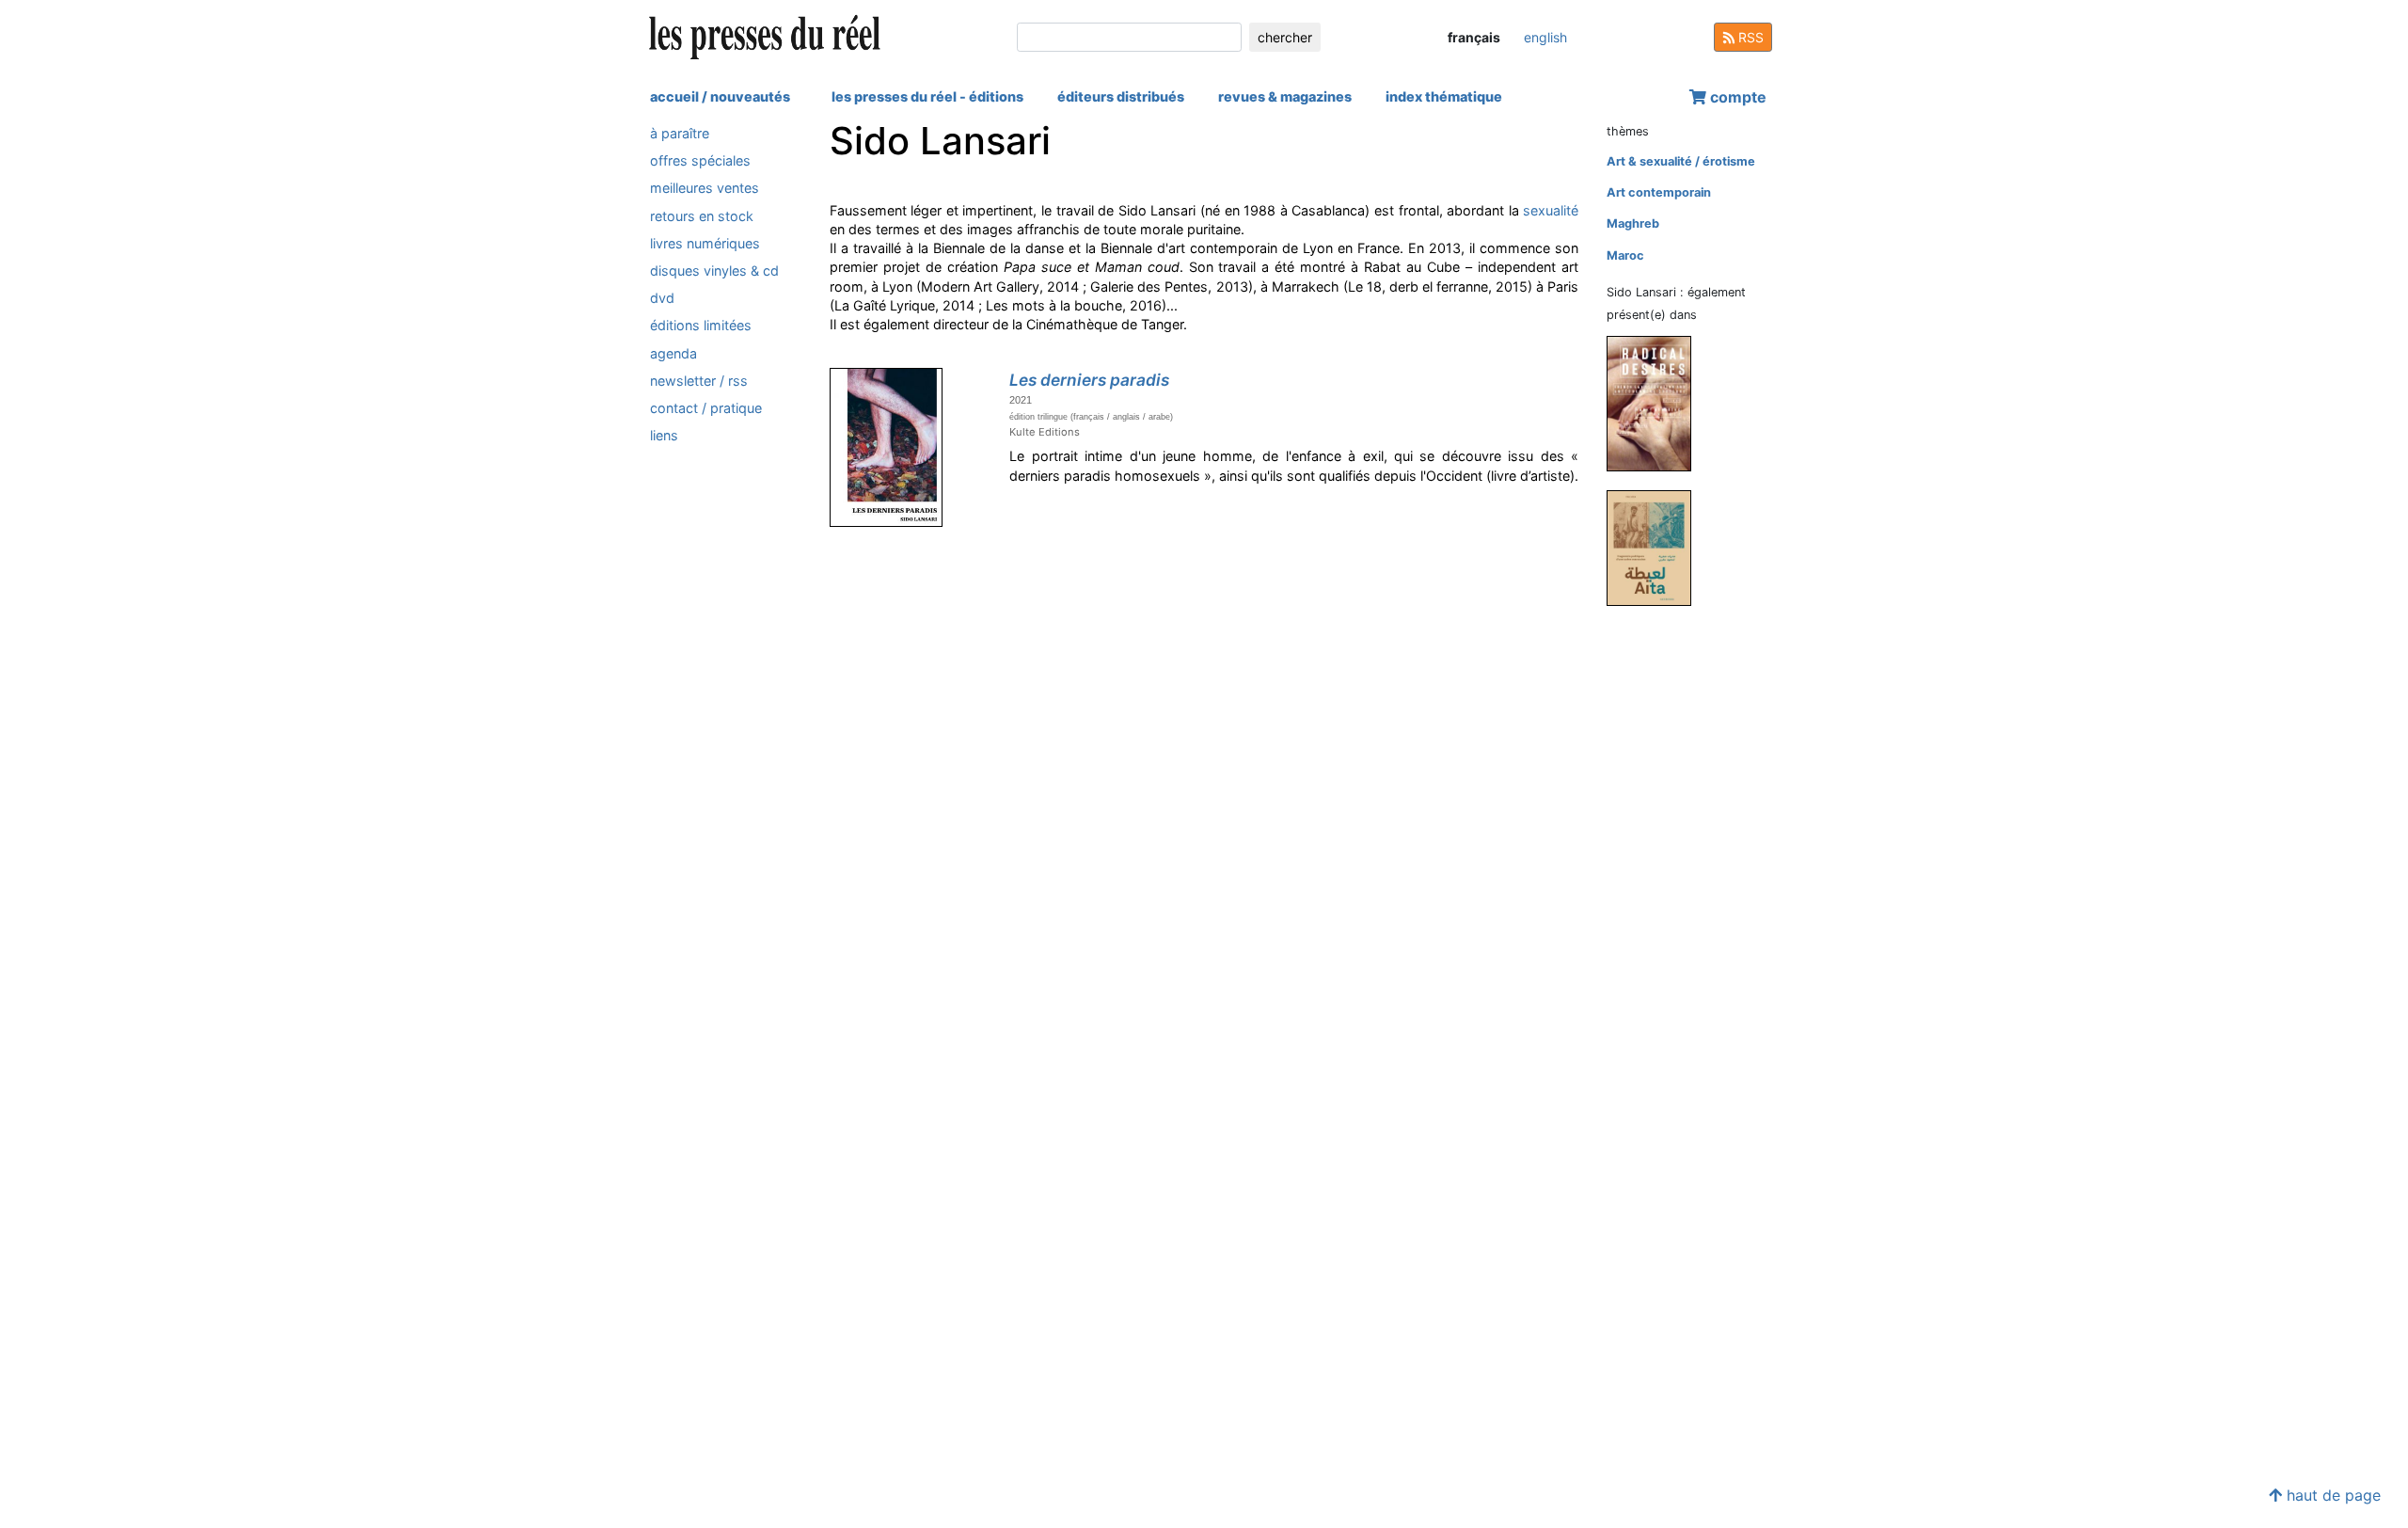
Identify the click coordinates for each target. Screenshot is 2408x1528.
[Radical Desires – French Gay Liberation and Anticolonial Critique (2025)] (1656, 403)
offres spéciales (700, 160)
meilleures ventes (705, 188)
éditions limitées (701, 325)
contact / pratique (706, 408)
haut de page (2331, 1495)
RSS (1749, 37)
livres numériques (705, 243)
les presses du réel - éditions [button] (927, 96)
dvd (662, 298)
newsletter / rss (699, 381)
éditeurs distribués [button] (1121, 96)
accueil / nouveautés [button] (720, 96)
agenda (673, 353)
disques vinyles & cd (714, 271)
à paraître (680, 133)
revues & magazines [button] (1285, 96)
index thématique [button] (1444, 96)
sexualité (1551, 210)
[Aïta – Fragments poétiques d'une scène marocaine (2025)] (1656, 547)
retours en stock (702, 216)
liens (664, 435)
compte (1736, 97)
